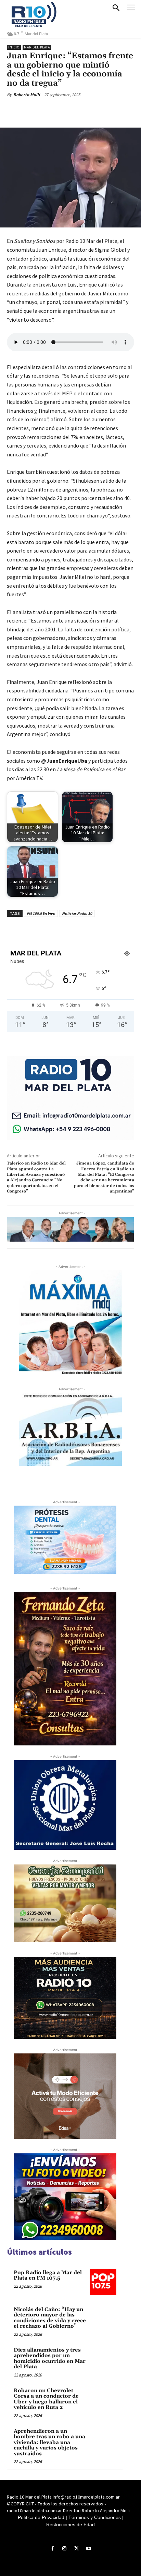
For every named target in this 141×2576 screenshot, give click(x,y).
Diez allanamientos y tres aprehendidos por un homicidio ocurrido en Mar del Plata (50, 2359)
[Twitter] (51, 111)
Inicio (14, 47)
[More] (99, 111)
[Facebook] (35, 111)
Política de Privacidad (41, 2517)
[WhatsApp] (82, 111)
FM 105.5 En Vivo (41, 913)
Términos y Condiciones (95, 2517)
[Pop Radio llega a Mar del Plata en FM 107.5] (103, 2282)
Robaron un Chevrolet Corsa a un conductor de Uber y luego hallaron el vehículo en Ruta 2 (46, 2399)
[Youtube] (88, 2549)
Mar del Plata (37, 47)
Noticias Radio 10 (77, 913)
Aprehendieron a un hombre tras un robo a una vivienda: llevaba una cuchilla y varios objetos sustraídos (49, 2442)
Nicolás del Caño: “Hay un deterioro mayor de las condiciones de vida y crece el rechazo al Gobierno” (50, 2318)
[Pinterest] (67, 111)
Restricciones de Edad (70, 2524)
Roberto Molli (27, 95)
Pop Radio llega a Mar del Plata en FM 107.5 (48, 2275)
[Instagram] (65, 2549)
